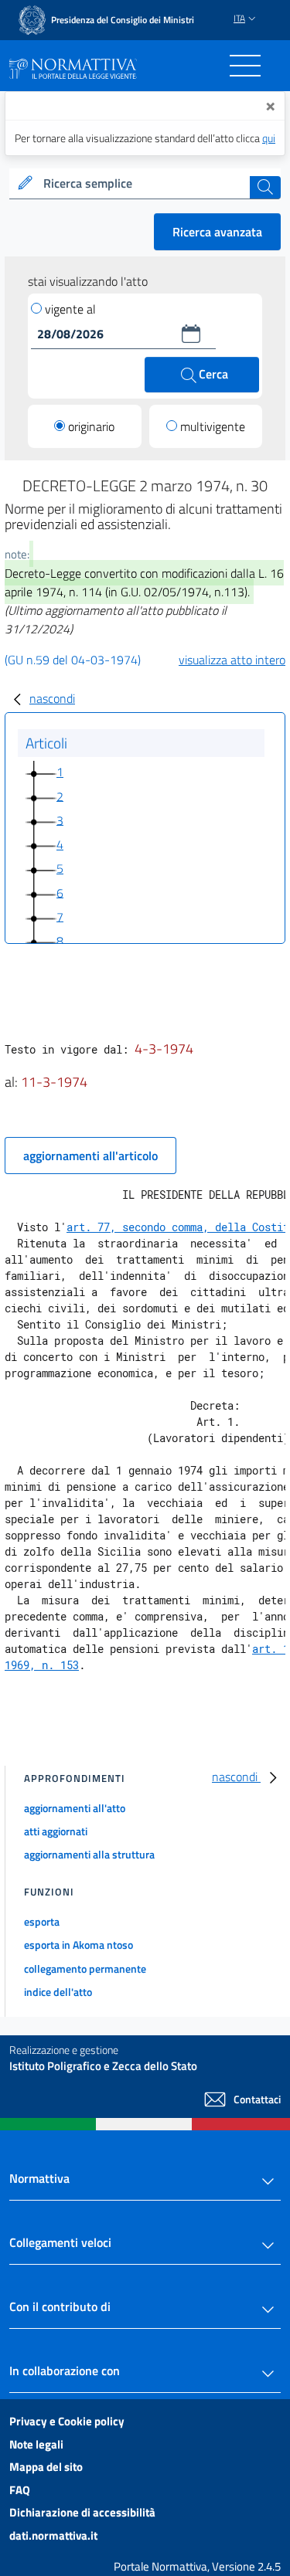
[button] (191, 334)
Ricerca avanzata (217, 232)
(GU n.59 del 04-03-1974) (73, 660)
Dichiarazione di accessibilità (82, 2512)
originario (91, 426)
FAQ (20, 2490)
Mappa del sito (46, 2467)
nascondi (52, 698)
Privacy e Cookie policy (67, 2421)
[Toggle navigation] (245, 66)
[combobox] (145, 184)
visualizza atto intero (232, 660)
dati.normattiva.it (53, 2535)
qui (269, 138)
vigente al (70, 309)
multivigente (213, 426)
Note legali (36, 2444)
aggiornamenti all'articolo (90, 1156)
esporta (42, 1921)
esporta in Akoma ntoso (78, 1945)
